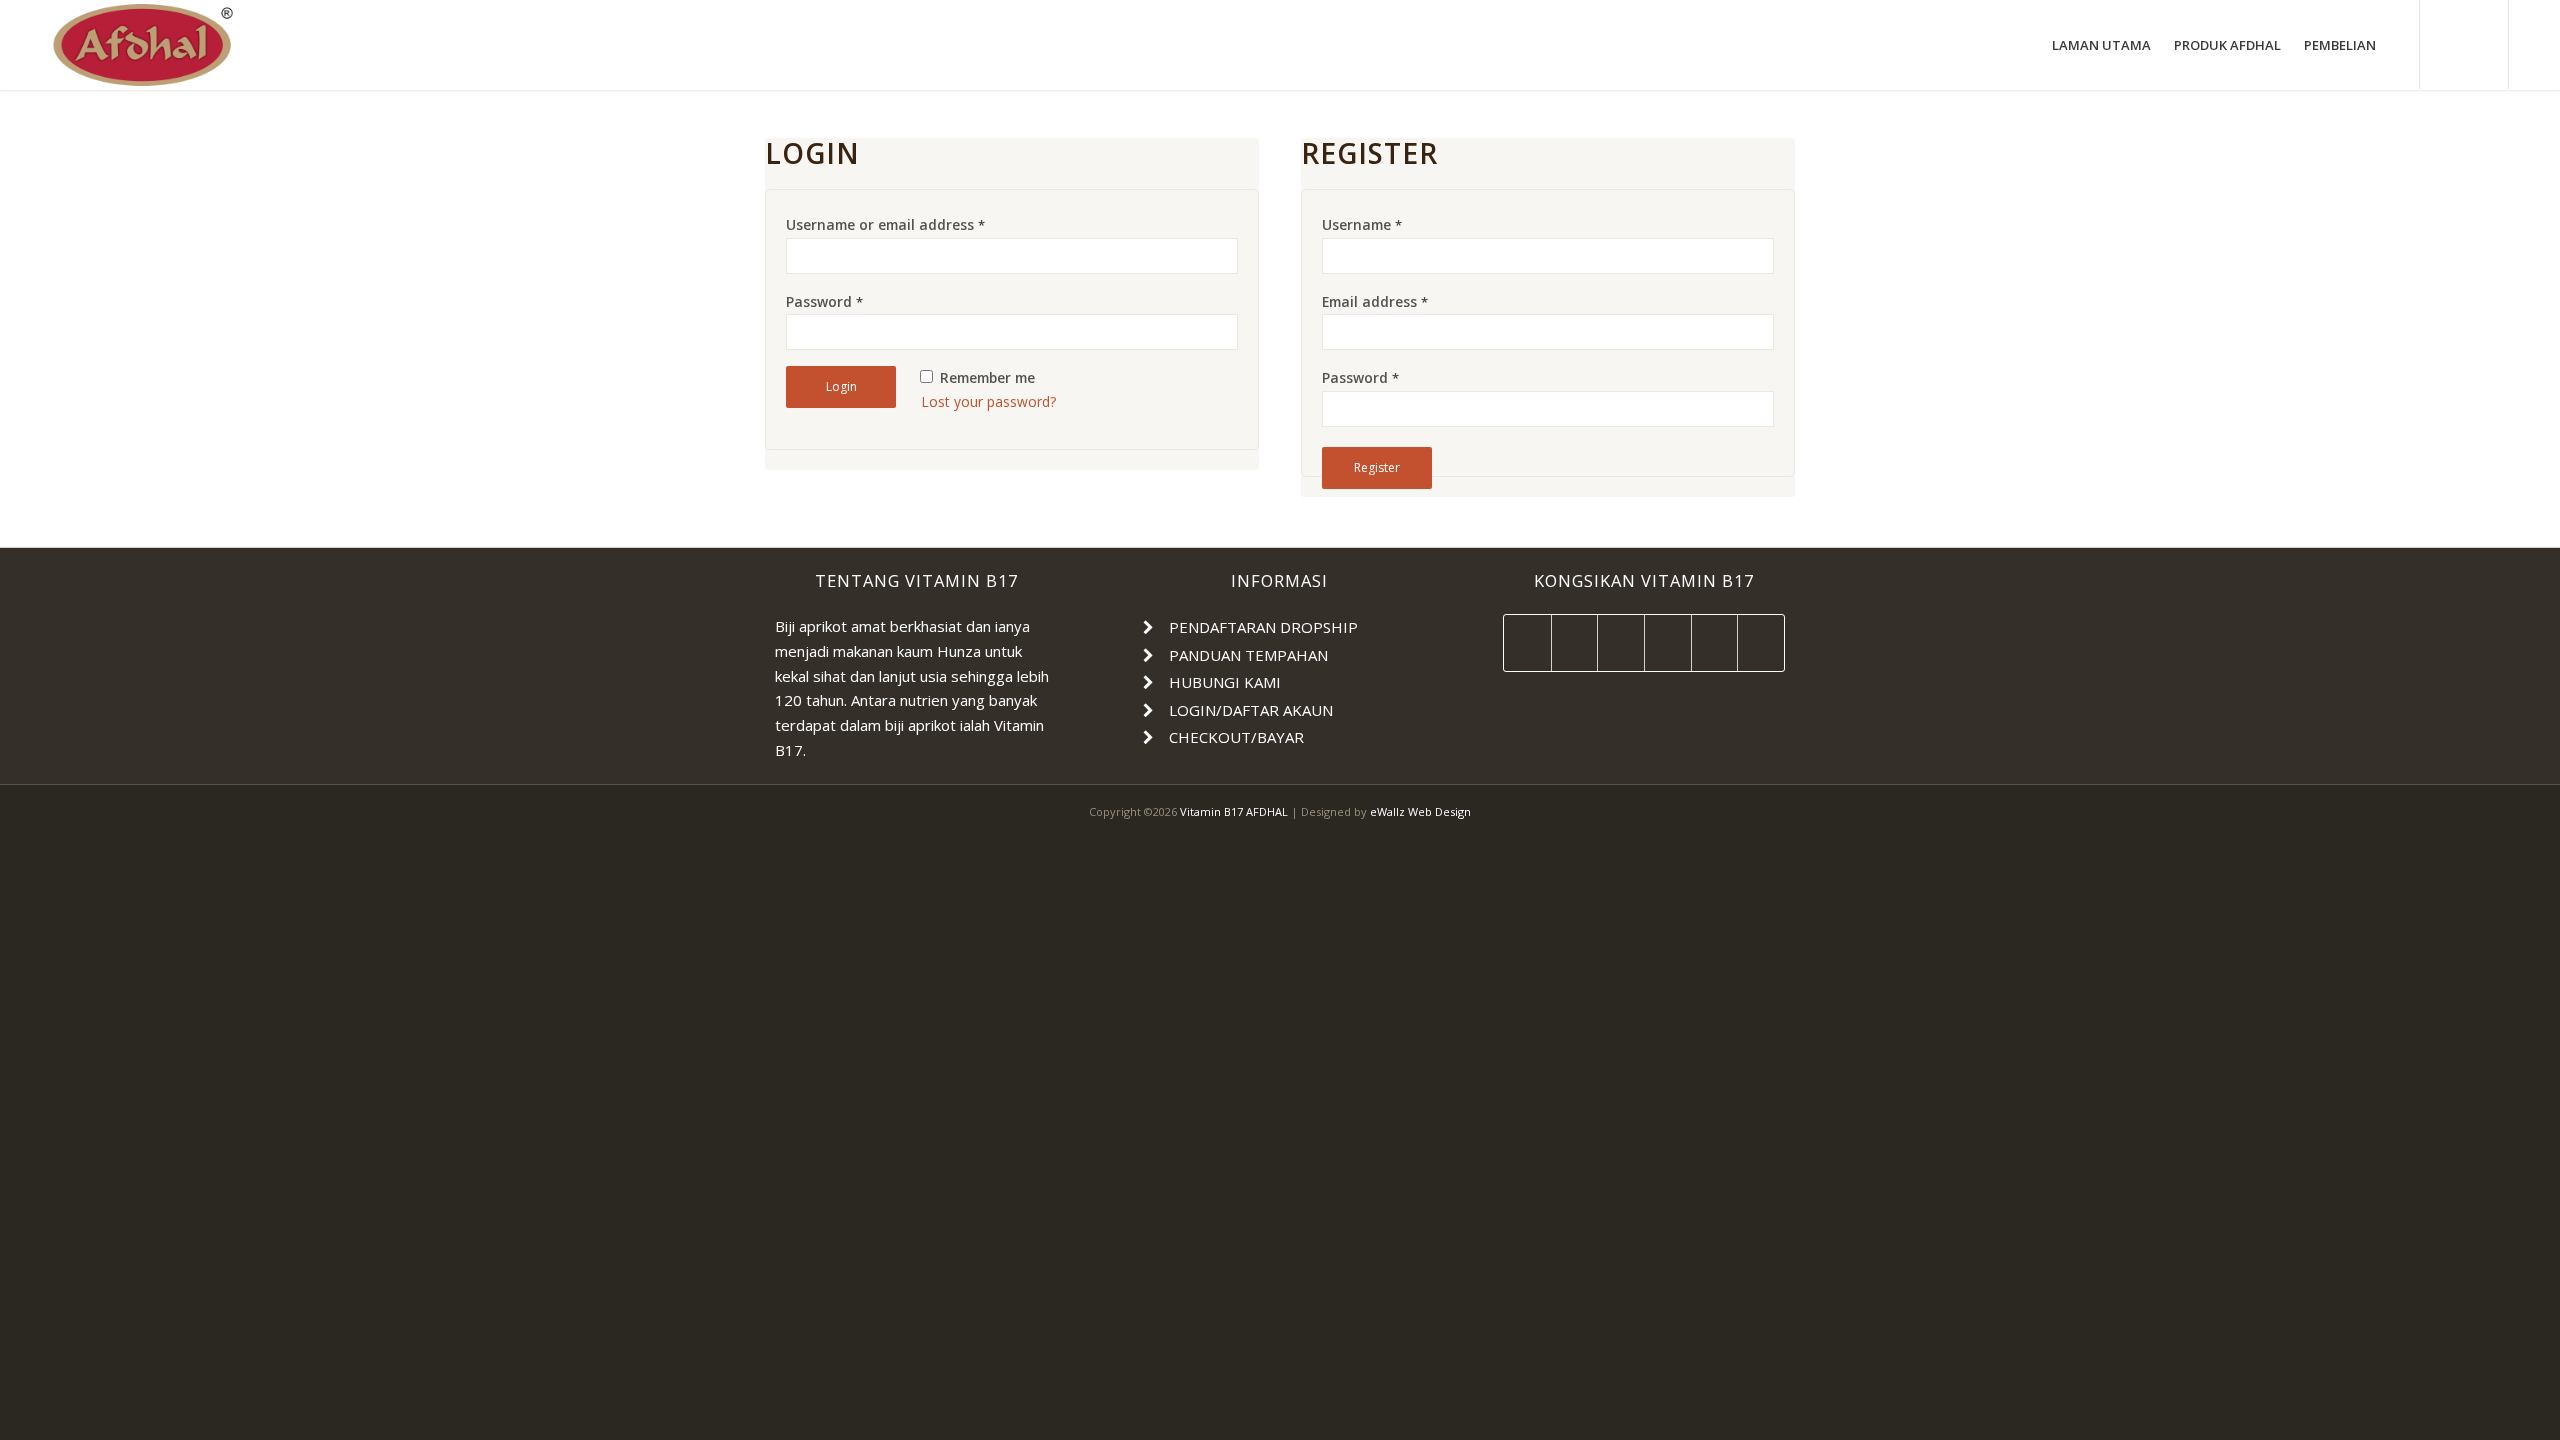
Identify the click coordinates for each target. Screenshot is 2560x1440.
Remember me (985, 377)
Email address (1375, 301)
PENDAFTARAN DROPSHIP (1263, 627)
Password (824, 301)
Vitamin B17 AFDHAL (1234, 811)
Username (1362, 224)
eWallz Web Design (1420, 811)
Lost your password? (988, 401)
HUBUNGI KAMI (1225, 682)
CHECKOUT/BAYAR (1236, 737)
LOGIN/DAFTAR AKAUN (1251, 710)
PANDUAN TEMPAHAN (1248, 655)
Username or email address (885, 224)
